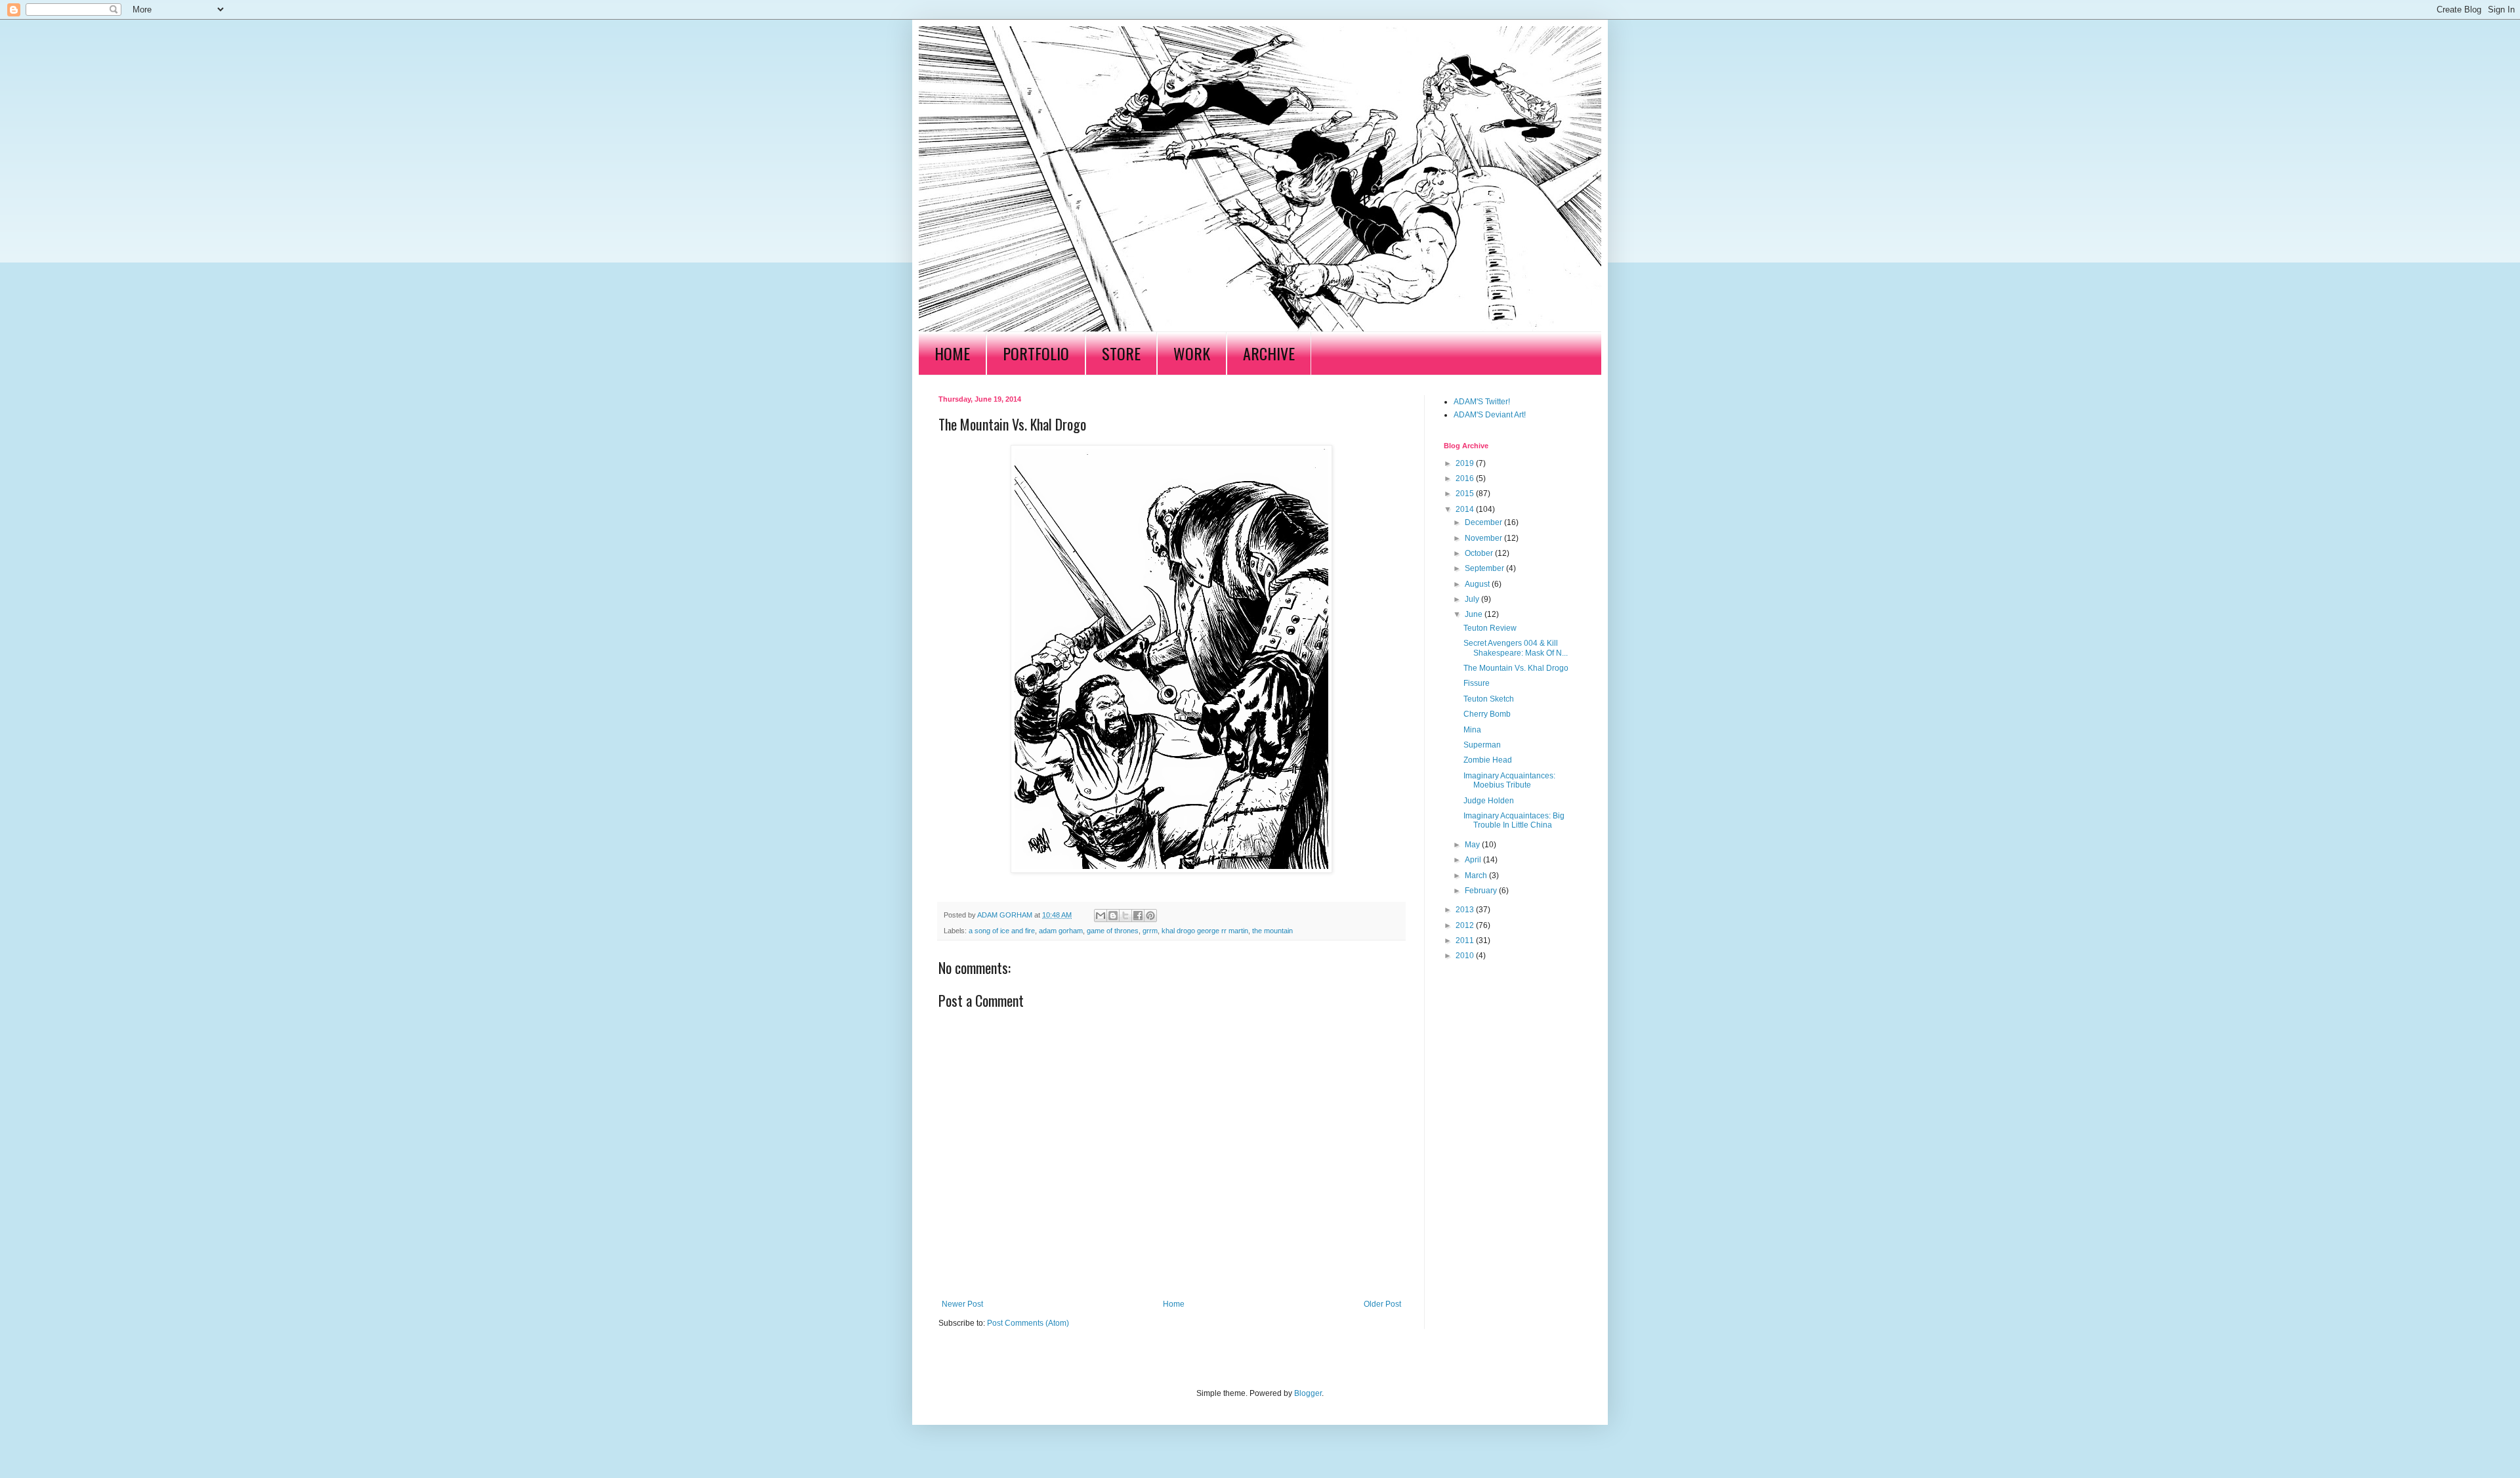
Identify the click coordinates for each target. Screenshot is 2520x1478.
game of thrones (1113, 931)
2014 (1466, 509)
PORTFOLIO (1036, 353)
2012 (1466, 925)
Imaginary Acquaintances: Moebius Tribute (1509, 780)
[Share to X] (1125, 916)
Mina (1472, 730)
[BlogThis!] (1113, 916)
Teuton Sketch (1489, 699)
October (1480, 553)
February (1482, 891)
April (1474, 860)
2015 (1466, 494)
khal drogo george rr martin (1205, 931)
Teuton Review (1490, 628)
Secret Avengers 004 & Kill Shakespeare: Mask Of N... (1516, 648)
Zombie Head (1488, 760)
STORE (1121, 353)
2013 (1466, 910)
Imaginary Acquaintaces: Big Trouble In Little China (1514, 820)
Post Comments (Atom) (1028, 1323)
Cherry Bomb (1487, 714)
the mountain (1272, 931)
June (1475, 614)
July (1473, 599)
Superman (1482, 745)
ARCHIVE (1269, 353)
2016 (1466, 478)
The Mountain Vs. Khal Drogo (1516, 668)
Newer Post (962, 1304)
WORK (1192, 353)
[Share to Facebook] (1138, 916)
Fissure (1477, 683)
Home (1174, 1304)
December (1484, 522)
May (1473, 845)
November (1484, 538)
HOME (952, 353)
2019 (1466, 463)
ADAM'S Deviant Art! (1490, 415)
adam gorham (1061, 931)
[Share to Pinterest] (1150, 916)
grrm (1150, 931)
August (1478, 584)
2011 (1466, 940)
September (1485, 568)
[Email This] (1101, 916)
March (1477, 876)
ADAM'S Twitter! (1482, 402)
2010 (1466, 956)
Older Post (1382, 1304)
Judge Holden (1489, 801)
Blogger (1308, 1393)
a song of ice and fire (1002, 931)
